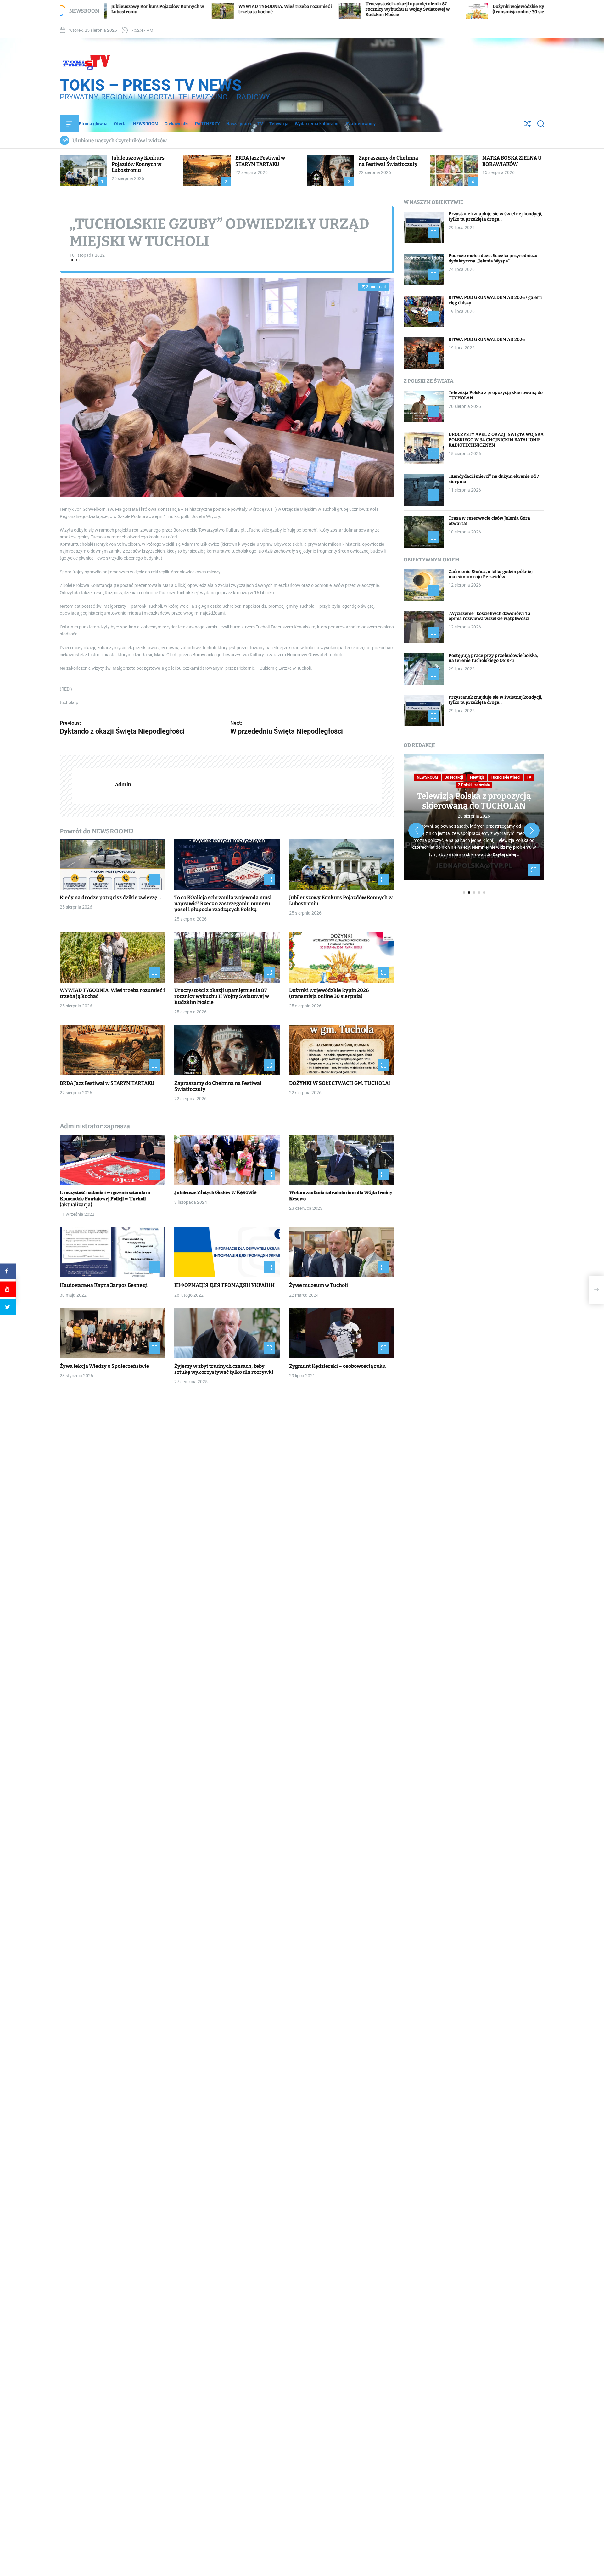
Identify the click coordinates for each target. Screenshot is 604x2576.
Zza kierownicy (361, 124)
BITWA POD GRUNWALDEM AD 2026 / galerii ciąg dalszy (495, 301)
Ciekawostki (177, 124)
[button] (416, 831)
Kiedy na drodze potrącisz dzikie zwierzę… (110, 897)
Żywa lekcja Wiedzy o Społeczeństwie (104, 1366)
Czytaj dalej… (506, 854)
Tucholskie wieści (506, 777)
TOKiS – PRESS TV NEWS (151, 85)
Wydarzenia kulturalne (317, 124)
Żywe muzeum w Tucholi (319, 1285)
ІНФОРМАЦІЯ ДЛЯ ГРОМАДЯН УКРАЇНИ (224, 1285)
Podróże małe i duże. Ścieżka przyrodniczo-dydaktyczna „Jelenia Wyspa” (494, 259)
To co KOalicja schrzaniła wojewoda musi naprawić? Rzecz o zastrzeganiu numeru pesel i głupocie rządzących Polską (223, 903)
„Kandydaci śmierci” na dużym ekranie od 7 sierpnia (494, 479)
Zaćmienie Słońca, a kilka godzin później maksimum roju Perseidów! (491, 574)
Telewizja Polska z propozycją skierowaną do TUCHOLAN (496, 396)
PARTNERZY (207, 124)
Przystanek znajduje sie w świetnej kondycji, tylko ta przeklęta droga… (495, 217)
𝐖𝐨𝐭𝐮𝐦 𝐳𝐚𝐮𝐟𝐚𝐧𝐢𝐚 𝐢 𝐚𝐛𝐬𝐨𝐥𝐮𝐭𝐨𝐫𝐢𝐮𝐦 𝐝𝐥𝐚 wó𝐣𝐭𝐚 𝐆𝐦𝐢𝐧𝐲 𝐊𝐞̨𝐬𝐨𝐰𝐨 (341, 1196)
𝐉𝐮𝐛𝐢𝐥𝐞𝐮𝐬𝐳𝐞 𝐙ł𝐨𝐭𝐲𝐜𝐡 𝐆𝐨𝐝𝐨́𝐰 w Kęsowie (215, 1193)
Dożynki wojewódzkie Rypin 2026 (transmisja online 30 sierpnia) (363, 9)
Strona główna (93, 124)
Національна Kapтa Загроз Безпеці (104, 1285)
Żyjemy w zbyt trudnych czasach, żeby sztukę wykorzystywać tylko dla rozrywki (224, 1369)
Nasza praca (239, 124)
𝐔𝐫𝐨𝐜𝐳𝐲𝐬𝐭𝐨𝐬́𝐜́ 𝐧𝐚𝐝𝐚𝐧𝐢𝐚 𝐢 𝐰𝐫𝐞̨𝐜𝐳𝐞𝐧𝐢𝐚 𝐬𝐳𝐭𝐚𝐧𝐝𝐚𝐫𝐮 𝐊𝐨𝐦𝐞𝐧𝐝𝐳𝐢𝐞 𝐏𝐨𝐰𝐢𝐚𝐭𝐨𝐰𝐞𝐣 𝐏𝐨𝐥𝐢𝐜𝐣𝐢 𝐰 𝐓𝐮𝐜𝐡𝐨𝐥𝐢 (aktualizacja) (105, 1199)
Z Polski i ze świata (474, 785)
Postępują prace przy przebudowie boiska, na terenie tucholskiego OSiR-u (493, 658)
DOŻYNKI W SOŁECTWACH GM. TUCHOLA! (340, 1083)
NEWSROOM (146, 124)
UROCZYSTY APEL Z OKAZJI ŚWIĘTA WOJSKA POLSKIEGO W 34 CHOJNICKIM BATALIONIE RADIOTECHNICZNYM (496, 440)
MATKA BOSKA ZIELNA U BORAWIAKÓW (512, 161)
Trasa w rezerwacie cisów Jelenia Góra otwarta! (489, 521)
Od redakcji (454, 777)
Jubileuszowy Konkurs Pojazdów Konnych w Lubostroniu (138, 164)
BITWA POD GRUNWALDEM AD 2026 (487, 340)
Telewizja (279, 124)
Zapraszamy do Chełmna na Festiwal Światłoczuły (388, 161)
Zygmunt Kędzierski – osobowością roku (337, 1366)
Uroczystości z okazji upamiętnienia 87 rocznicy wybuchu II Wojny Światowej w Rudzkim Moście (243, 9)
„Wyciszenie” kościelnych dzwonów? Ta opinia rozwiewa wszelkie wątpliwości (489, 616)
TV (260, 124)
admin (76, 260)
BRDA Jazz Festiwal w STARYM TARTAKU (497, 9)
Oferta (120, 124)
